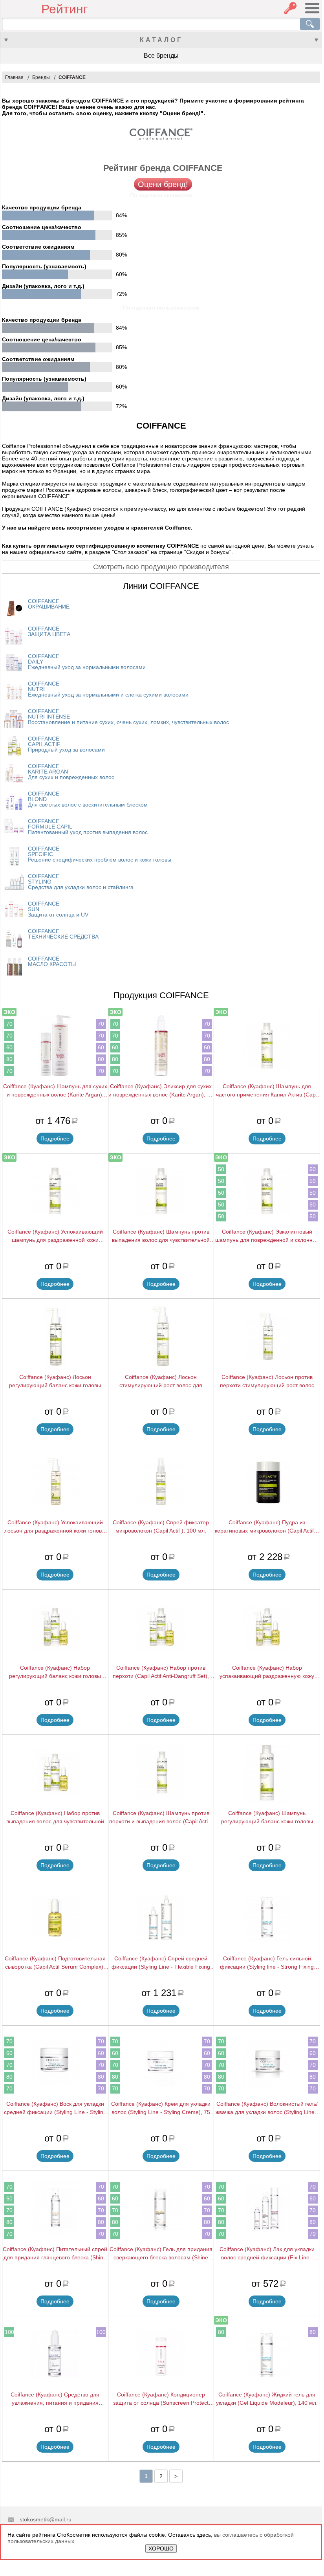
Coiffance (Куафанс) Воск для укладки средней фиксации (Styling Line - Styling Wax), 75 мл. (55, 2108)
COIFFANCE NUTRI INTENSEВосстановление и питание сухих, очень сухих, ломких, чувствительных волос (128, 717)
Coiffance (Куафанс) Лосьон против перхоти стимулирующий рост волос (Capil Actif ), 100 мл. (267, 1382)
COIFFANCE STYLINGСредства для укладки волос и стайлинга (81, 882)
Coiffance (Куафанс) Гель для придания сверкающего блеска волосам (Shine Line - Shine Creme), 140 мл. (161, 2254)
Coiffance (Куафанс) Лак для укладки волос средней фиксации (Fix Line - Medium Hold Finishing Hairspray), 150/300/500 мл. (267, 2254)
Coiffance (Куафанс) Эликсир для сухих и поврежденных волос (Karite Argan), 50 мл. (161, 1091)
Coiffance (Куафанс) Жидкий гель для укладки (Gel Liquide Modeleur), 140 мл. (267, 2399)
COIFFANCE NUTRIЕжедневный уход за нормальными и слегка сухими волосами (108, 689)
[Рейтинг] (22, 9)
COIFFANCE (72, 77)
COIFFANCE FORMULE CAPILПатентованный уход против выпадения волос (88, 827)
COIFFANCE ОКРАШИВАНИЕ (49, 604)
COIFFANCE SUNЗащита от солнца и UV (58, 909)
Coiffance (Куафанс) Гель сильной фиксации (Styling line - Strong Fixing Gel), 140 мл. (267, 1963)
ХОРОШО (161, 2548)
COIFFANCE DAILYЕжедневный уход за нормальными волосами (87, 662)
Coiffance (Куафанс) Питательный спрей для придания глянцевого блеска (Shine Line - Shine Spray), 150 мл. (55, 2254)
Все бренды (161, 56)
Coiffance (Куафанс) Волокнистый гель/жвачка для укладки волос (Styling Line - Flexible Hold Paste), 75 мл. (267, 2108)
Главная (14, 77)
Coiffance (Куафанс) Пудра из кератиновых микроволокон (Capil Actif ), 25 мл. (267, 1527)
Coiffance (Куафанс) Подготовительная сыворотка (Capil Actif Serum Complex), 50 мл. (55, 1963)
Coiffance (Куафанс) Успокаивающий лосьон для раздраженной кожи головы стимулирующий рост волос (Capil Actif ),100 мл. (55, 1527)
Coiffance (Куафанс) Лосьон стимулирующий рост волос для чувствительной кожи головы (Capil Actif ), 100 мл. (161, 1382)
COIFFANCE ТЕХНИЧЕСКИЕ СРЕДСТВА (63, 934)
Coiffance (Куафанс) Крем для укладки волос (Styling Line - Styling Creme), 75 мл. (161, 2108)
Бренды (41, 77)
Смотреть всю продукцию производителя (161, 567)
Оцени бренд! (163, 184)
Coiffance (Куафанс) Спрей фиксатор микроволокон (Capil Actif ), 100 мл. (161, 1526)
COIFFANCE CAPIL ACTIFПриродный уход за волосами (66, 744)
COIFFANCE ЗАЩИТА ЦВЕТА (49, 631)
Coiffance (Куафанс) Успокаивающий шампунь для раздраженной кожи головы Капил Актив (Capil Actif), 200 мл (55, 1236)
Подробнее (55, 1139)
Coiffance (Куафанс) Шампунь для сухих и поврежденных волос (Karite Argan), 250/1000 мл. (55, 1091)
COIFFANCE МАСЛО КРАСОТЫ (52, 961)
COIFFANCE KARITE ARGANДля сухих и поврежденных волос (71, 772)
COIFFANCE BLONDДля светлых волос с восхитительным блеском (88, 799)
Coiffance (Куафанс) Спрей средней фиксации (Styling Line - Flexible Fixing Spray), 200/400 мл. (161, 1963)
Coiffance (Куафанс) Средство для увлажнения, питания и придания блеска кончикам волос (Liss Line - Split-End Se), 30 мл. (55, 2399)
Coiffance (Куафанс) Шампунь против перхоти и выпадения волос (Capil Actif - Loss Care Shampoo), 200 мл (161, 1818)
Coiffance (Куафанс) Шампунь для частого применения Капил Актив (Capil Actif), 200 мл (267, 1091)
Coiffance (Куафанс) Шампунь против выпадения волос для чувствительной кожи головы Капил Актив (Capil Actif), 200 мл (161, 1236)
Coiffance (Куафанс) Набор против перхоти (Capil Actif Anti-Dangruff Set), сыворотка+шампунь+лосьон (161, 1672)
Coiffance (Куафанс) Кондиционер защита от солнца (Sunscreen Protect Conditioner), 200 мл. (161, 2399)
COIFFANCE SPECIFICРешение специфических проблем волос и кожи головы (100, 854)
